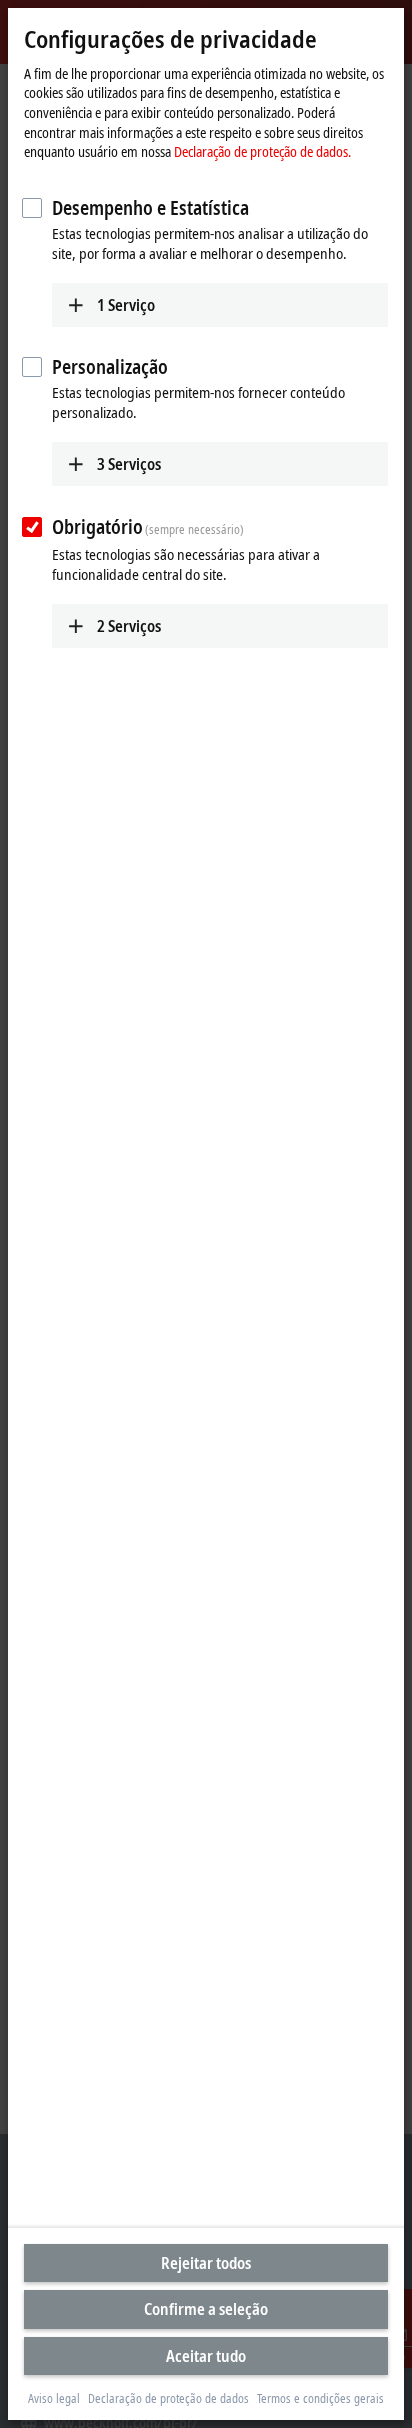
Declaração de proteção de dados (168, 2399)
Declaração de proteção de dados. (262, 151)
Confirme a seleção (206, 2309)
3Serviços (129, 464)
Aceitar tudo (206, 2356)
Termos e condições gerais (320, 2399)
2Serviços (129, 626)
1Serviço (126, 305)
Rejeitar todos (206, 2263)
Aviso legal (54, 2399)
